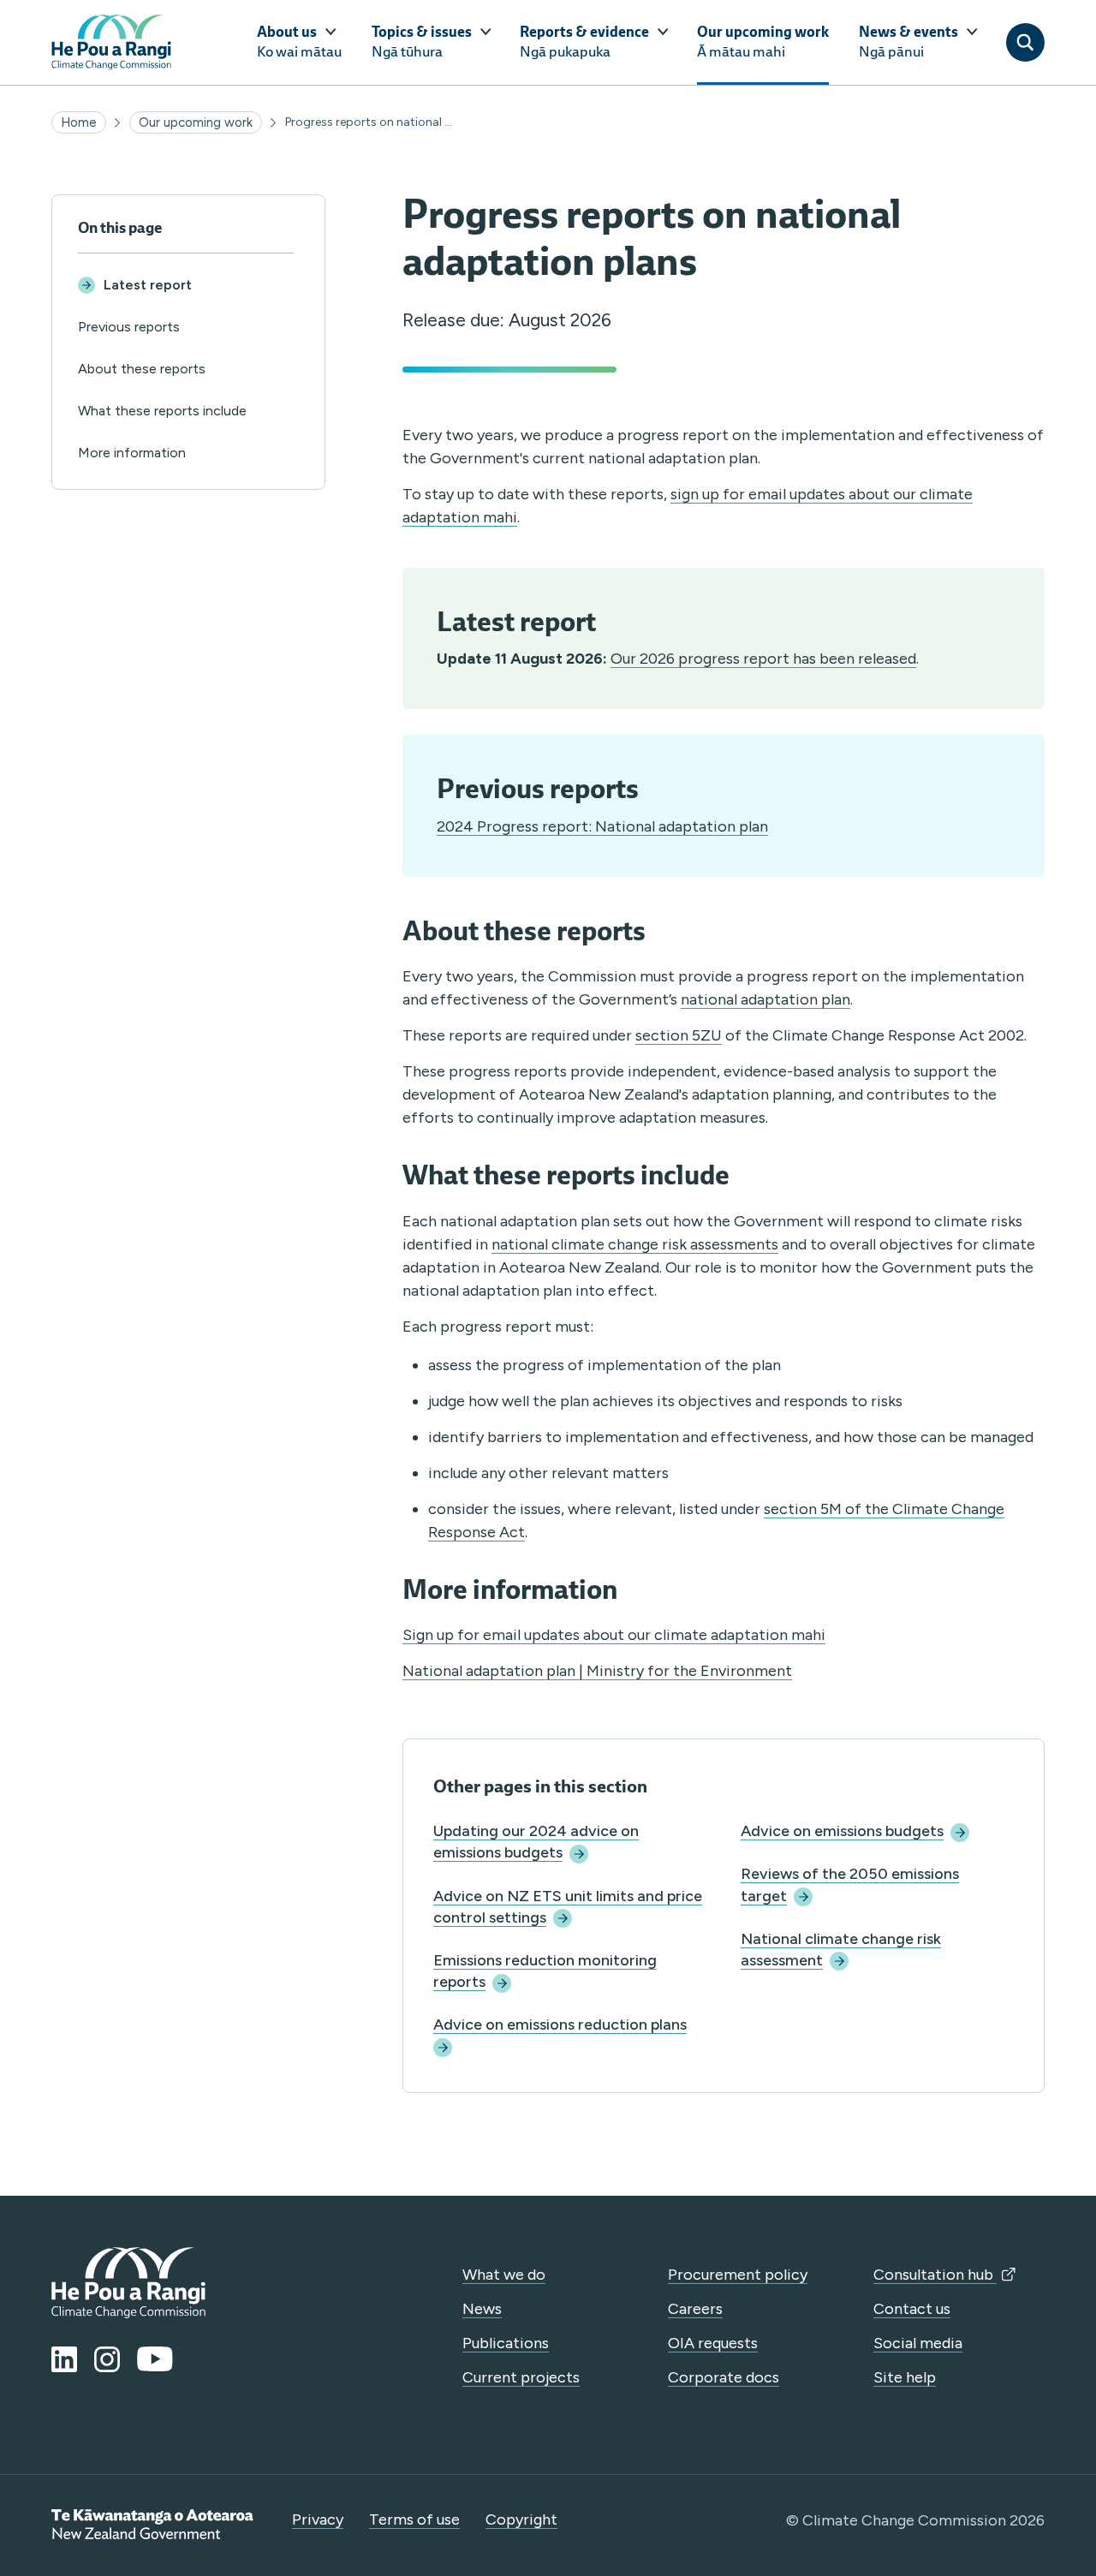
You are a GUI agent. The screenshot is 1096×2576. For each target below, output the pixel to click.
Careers (695, 2309)
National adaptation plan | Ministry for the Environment (597, 1671)
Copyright (521, 2519)
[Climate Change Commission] (111, 42)
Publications (506, 2343)
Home (79, 122)
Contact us (912, 2309)
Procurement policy (738, 2275)
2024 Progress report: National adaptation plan (602, 826)
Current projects (521, 2377)
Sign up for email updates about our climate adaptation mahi (614, 1635)
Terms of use (414, 2519)
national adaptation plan (765, 999)
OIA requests (713, 2343)
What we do (504, 2275)
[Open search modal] (1025, 42)
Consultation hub (935, 2275)
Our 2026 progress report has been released (763, 659)
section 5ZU (679, 1035)
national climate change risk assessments (635, 1244)
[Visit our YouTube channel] (155, 2359)
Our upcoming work (196, 122)
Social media (918, 2343)
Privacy (318, 2519)
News (482, 2309)
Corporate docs (724, 2377)
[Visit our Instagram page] (107, 2359)
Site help (905, 2377)
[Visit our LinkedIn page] (64, 2359)
